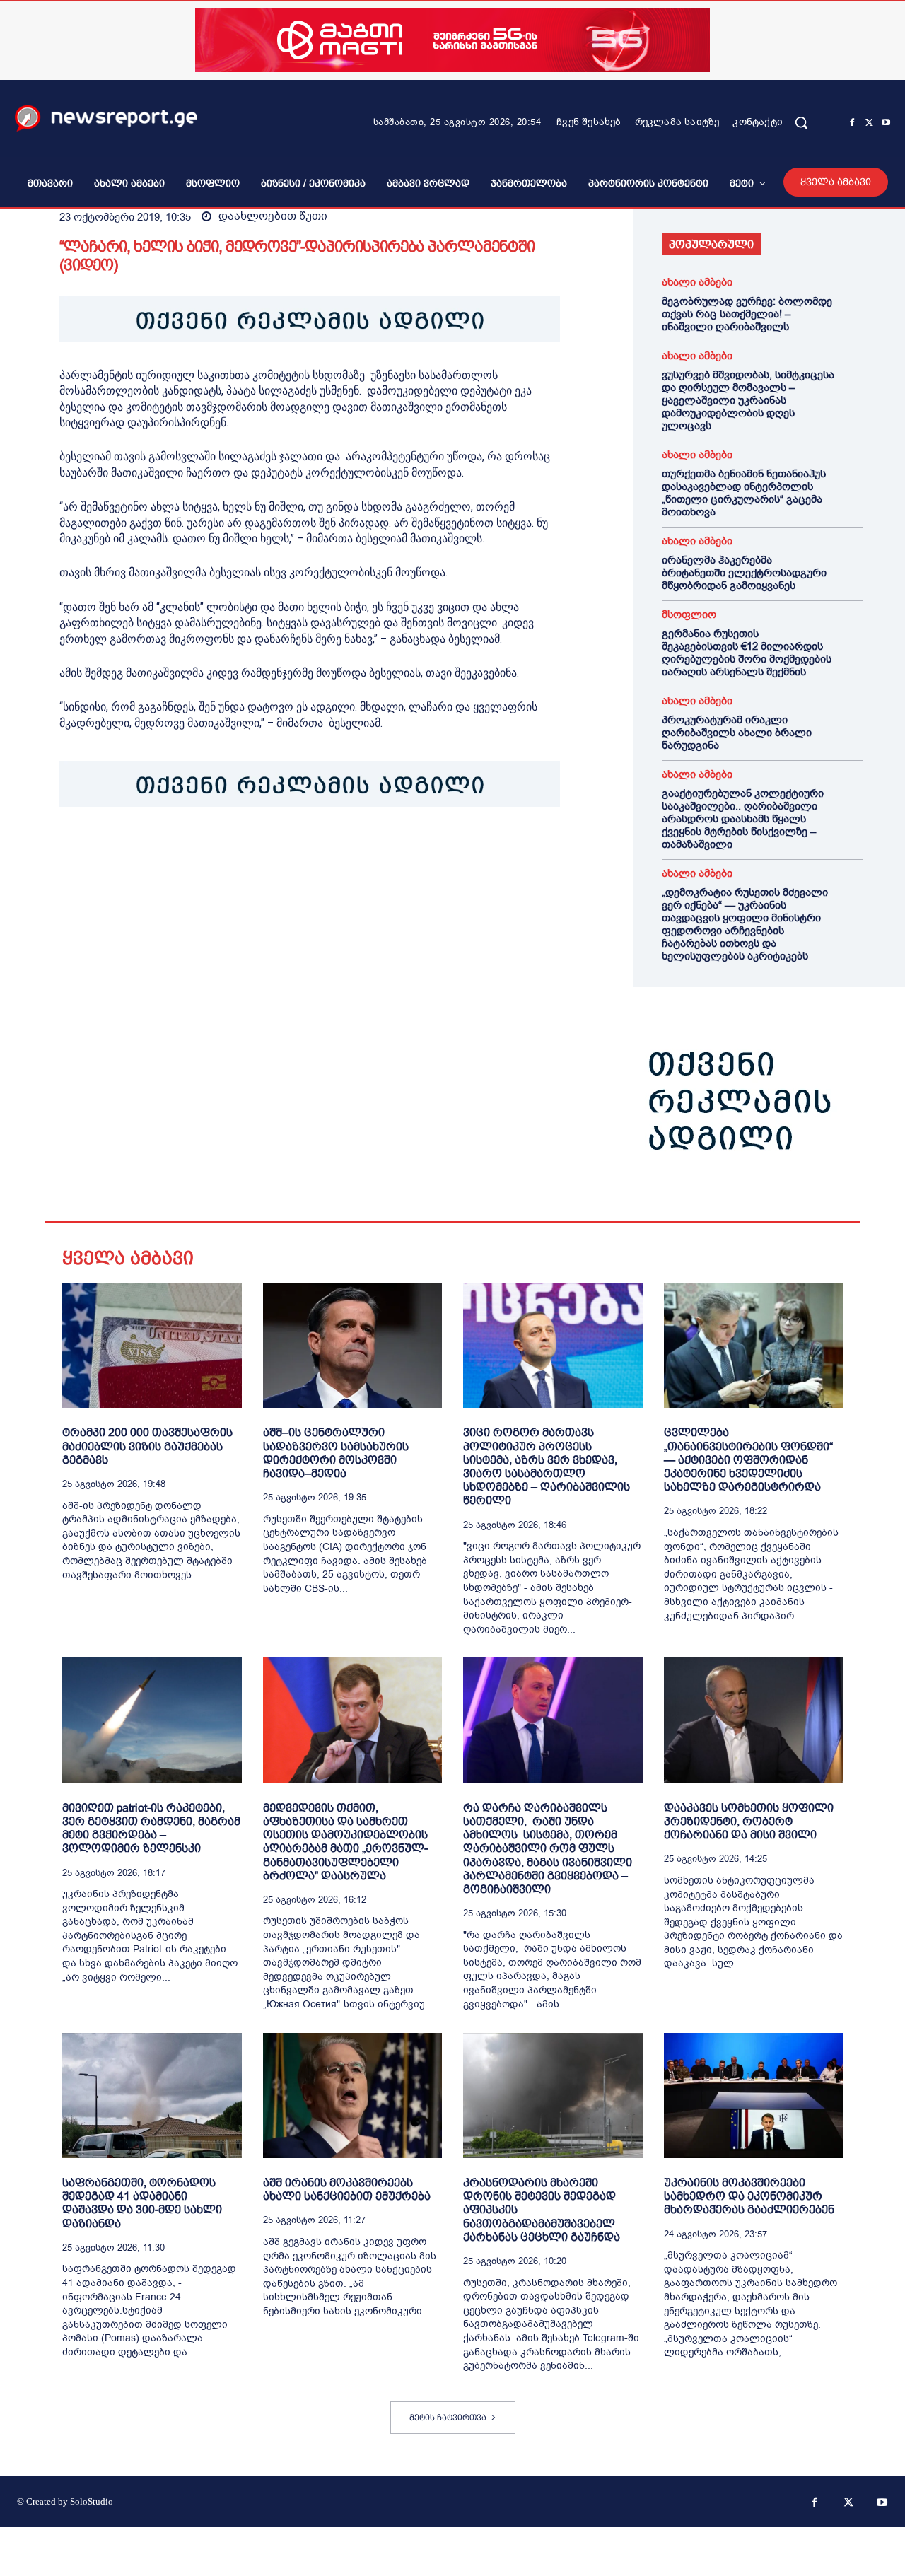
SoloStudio (92, 2501)
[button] (801, 122)
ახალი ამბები (697, 282)
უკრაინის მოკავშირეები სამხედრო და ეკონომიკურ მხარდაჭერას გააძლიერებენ (749, 2196)
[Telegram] (204, 851)
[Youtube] (886, 123)
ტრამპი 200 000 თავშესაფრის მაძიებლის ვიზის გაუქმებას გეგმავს (147, 1446)
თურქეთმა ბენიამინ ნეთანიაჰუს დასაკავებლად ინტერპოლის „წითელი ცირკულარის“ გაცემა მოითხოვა (744, 493)
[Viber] (236, 851)
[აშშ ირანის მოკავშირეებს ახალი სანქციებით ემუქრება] (353, 2096)
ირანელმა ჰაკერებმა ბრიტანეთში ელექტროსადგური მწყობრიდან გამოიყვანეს (744, 573)
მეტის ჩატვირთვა (448, 2418)
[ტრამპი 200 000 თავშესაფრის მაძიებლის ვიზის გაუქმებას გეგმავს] (152, 1345)
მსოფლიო (689, 615)
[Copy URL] (269, 851)
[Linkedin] (171, 851)
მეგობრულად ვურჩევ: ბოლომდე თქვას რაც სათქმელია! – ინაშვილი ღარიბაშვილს (747, 314)
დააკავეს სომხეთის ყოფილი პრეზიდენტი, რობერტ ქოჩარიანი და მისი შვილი (749, 1821)
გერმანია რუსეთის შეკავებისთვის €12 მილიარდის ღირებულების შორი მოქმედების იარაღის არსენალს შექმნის (747, 653)
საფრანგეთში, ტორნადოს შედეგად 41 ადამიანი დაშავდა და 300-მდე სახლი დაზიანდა (142, 2203)
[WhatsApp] (139, 851)
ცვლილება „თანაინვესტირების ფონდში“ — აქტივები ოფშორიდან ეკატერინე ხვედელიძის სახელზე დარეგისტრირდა (748, 1459)
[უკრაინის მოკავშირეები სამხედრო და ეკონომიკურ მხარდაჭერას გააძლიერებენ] (754, 2096)
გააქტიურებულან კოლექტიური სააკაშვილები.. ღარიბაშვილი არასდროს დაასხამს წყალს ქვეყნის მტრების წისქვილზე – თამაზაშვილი (743, 819)
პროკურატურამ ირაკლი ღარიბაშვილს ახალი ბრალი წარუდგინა (737, 733)
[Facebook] (852, 123)
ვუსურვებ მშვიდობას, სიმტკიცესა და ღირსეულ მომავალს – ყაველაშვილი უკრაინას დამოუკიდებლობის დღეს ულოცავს (748, 400)
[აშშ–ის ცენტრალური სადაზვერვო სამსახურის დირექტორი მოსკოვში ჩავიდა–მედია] (353, 1345)
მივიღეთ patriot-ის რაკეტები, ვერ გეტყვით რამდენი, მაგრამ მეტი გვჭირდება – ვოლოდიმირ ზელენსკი (151, 1828)
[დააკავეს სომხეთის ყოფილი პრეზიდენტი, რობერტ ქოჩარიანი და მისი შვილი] (754, 1720)
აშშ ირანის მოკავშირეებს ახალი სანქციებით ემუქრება (347, 2189)
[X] (869, 123)
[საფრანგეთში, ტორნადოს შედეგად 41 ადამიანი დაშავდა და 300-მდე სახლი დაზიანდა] (152, 2096)
